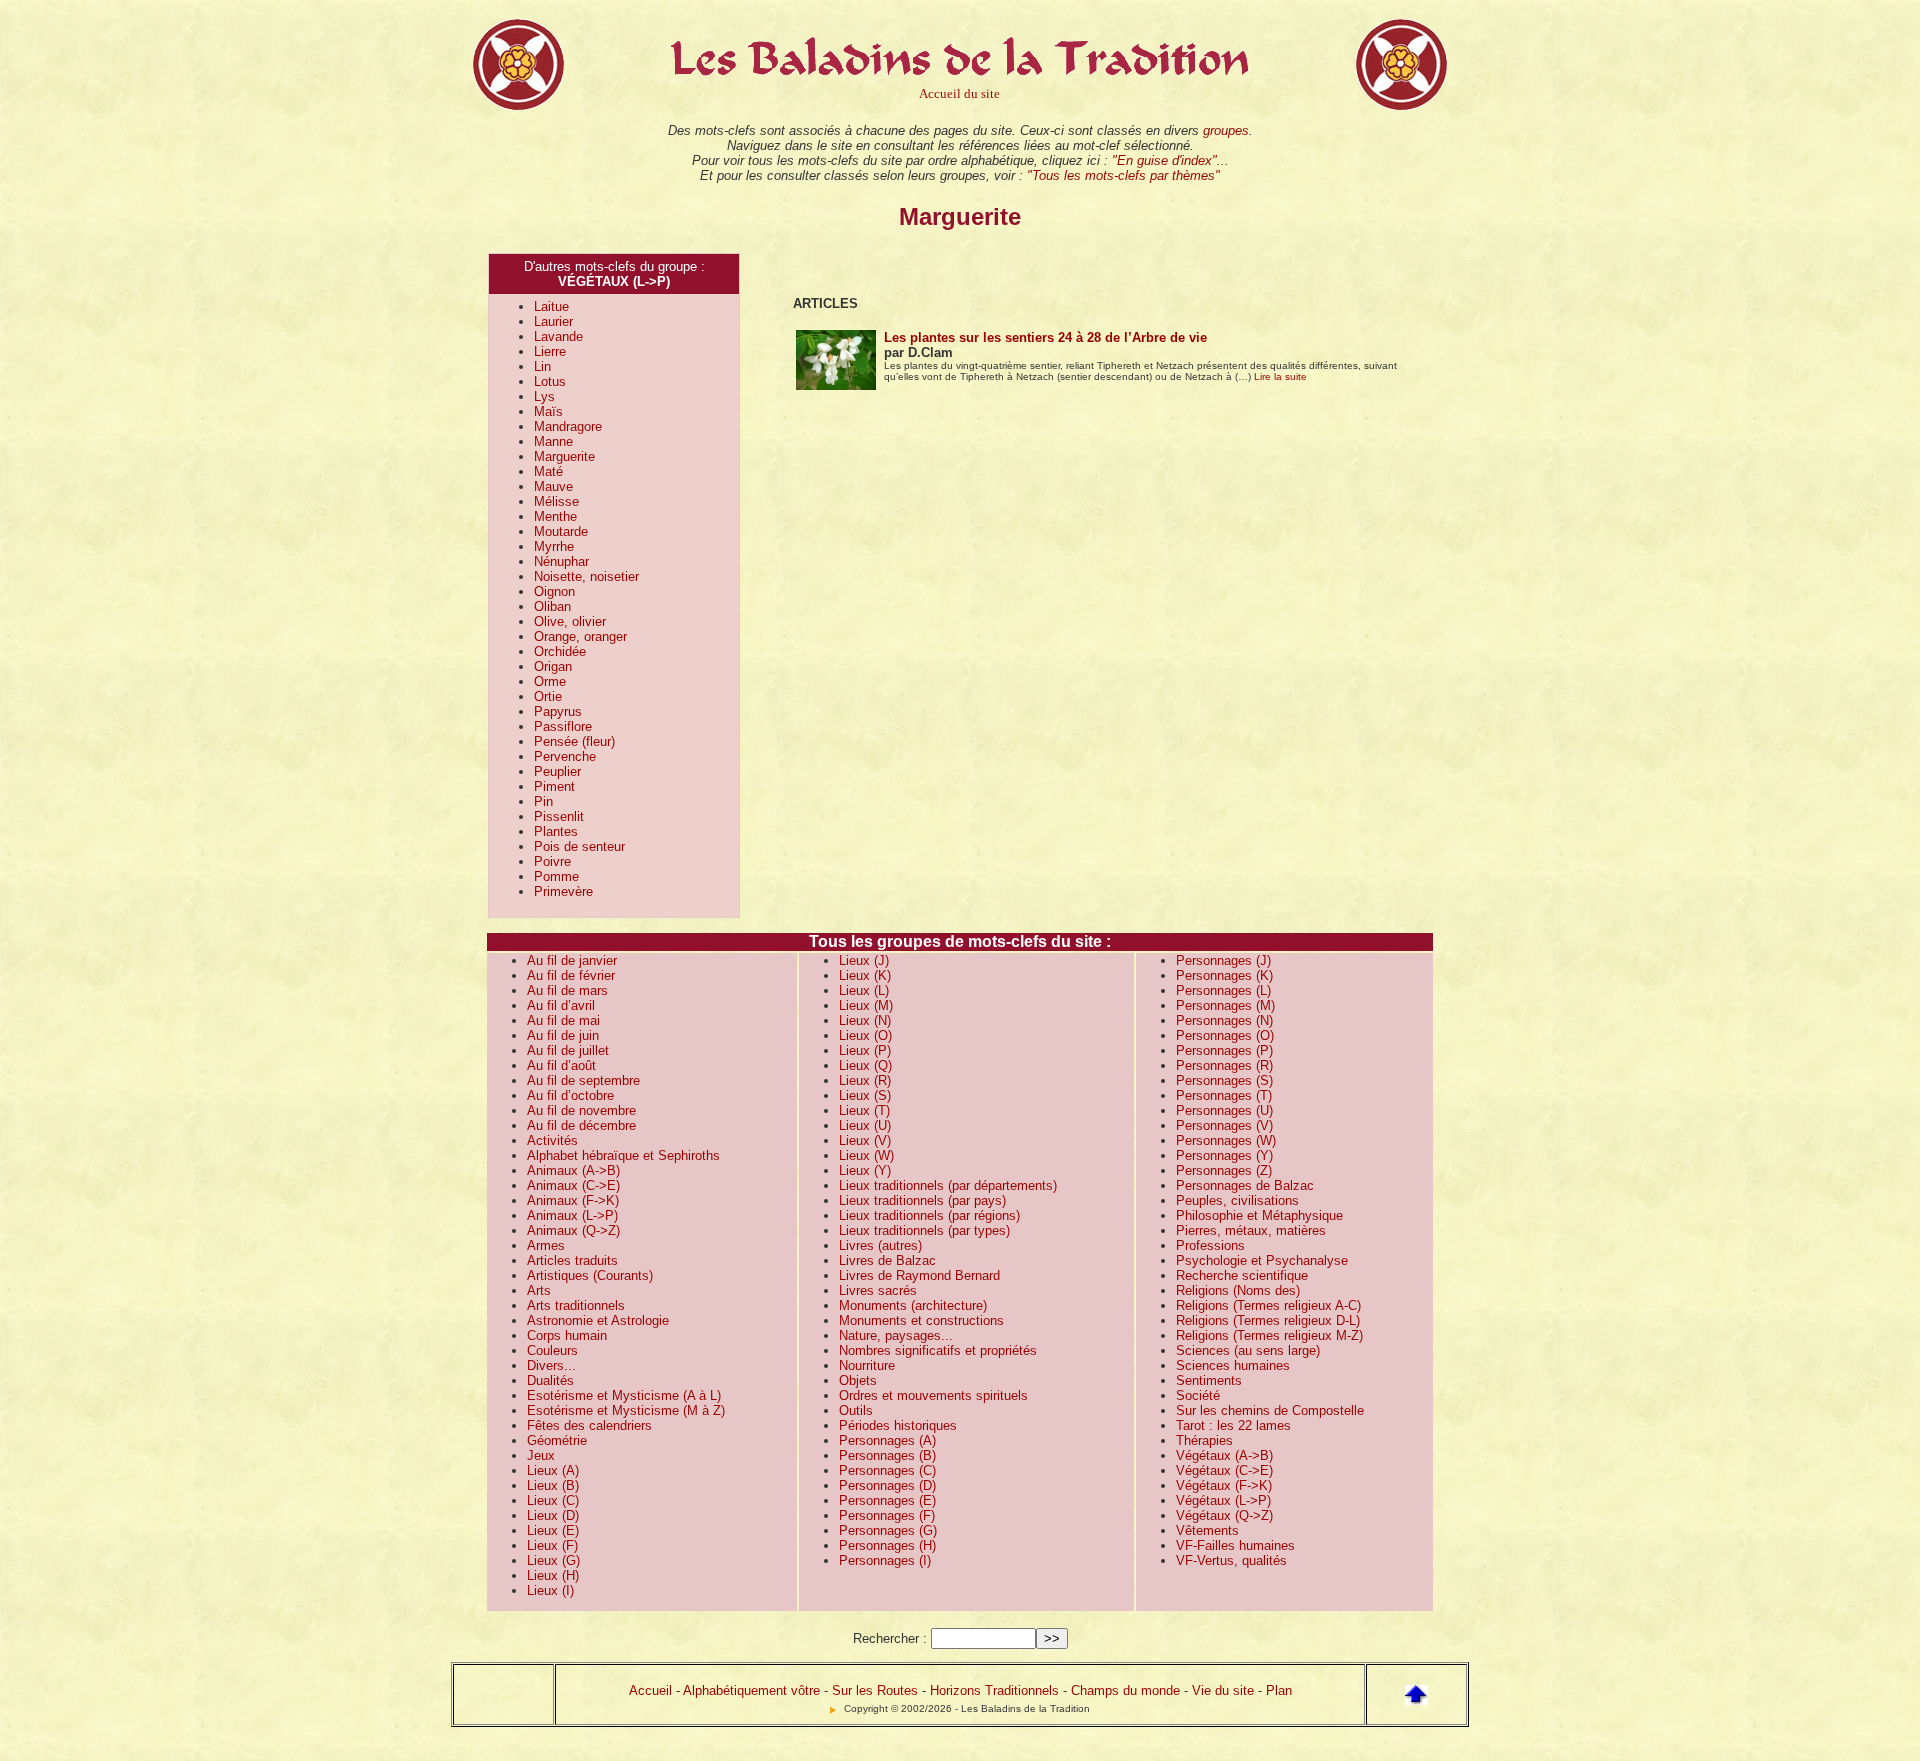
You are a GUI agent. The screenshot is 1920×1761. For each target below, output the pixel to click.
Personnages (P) (1224, 1050)
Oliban (552, 606)
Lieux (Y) (865, 1170)
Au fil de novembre (581, 1110)
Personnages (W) (1226, 1140)
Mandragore (568, 426)
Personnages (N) (1224, 1020)
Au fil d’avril (561, 1005)
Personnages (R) (1224, 1065)
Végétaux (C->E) (1224, 1470)
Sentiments (1209, 1380)
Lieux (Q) (865, 1065)
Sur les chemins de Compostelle (1270, 1410)
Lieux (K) (865, 975)
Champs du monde (1125, 1690)
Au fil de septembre (583, 1080)
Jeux (541, 1455)
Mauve (553, 486)
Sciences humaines (1233, 1365)
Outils (856, 1410)
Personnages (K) (1224, 975)
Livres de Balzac (887, 1260)
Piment (554, 786)
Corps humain (567, 1335)
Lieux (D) (553, 1515)
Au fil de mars (567, 990)
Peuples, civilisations (1237, 1200)
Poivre (552, 861)
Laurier (553, 321)
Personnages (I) (885, 1560)
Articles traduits (572, 1260)
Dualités (550, 1380)
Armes (546, 1245)
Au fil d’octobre (570, 1095)
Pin (543, 801)
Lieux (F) (552, 1545)
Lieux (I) (550, 1590)
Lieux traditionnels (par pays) (922, 1200)
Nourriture (867, 1365)
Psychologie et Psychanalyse (1262, 1260)
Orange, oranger (580, 636)
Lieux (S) (865, 1095)
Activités (552, 1140)
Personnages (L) (1223, 990)
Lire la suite (1280, 376)
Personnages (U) (1224, 1110)
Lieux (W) (866, 1155)
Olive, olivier (570, 621)
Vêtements (1207, 1530)
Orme (550, 681)
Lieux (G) (553, 1560)
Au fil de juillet (568, 1050)
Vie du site (1223, 1690)
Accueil (650, 1690)
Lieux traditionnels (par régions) (929, 1215)
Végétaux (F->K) (1224, 1485)
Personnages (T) (1224, 1095)
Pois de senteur (579, 846)
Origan (553, 666)
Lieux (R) (865, 1080)
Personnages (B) (887, 1455)
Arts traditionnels (576, 1305)
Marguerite (564, 456)
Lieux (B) (553, 1485)
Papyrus (558, 711)
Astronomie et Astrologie (598, 1320)
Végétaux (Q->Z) (1224, 1515)
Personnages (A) (887, 1440)
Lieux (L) (864, 990)
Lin (542, 366)
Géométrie (557, 1440)
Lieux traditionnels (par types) (924, 1230)
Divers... (551, 1365)
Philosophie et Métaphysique (1259, 1215)
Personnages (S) (1224, 1080)
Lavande (558, 336)
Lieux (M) (866, 1005)
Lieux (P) (865, 1050)
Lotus (550, 381)
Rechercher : (890, 1638)
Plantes (556, 831)
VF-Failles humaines (1235, 1545)
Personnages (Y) (1224, 1155)
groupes (1226, 130)
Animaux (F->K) (573, 1200)
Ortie (548, 696)
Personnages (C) (887, 1470)
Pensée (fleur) (574, 741)
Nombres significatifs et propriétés (938, 1350)
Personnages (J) (1223, 960)
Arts (539, 1290)
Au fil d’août (561, 1065)
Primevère (563, 891)
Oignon (554, 591)
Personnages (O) (1225, 1035)
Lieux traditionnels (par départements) (948, 1185)
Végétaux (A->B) (1224, 1455)
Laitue (551, 306)
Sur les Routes (875, 1690)
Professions (1210, 1245)
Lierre (550, 351)
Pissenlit (559, 816)
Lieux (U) (865, 1125)
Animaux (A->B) (573, 1170)
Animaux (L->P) (572, 1215)
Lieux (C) (553, 1500)
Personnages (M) (1225, 1005)
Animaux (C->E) (573, 1185)
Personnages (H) (887, 1545)
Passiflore (563, 726)
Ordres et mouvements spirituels (933, 1395)
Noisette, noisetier (586, 576)
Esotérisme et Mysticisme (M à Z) (626, 1410)
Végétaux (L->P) (1223, 1500)
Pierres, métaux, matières (1251, 1230)
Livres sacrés (878, 1290)
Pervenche (565, 756)
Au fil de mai (563, 1020)
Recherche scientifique (1242, 1275)
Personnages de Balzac (1245, 1185)
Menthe (555, 516)
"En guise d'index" (1164, 160)
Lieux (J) (864, 960)
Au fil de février (571, 975)
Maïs (548, 411)
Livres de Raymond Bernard (919, 1275)
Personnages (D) (887, 1485)
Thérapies (1204, 1440)
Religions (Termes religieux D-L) (1268, 1320)
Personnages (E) (887, 1500)
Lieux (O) (865, 1035)
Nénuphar (561, 561)
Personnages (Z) (1224, 1170)
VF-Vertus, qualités (1231, 1560)
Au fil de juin (563, 1035)
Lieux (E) (553, 1530)
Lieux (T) (864, 1110)
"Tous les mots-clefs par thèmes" (1123, 175)
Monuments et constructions (921, 1320)
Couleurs (552, 1350)
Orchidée (560, 651)
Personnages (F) (887, 1515)
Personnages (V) (1224, 1125)
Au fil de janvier (572, 960)
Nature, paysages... (896, 1335)
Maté (548, 471)
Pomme (556, 876)
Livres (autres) (880, 1245)
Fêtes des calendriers (589, 1425)
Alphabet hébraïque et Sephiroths (623, 1155)
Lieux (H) (553, 1575)
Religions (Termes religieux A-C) (1268, 1305)
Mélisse (556, 501)
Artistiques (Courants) (590, 1275)
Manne (553, 441)
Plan (1279, 1690)
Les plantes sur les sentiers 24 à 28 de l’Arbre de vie (1045, 337)
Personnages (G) (888, 1530)
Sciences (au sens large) (1248, 1350)
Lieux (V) (865, 1140)
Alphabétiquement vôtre (751, 1690)
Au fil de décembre (581, 1125)
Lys (544, 396)
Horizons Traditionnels (994, 1690)
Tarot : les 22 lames (1233, 1425)
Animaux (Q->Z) (573, 1230)
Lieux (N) (865, 1020)
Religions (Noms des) (1238, 1290)
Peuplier (557, 771)
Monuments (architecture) (913, 1305)
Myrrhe (554, 546)
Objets (858, 1380)
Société (1198, 1395)
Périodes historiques (898, 1425)
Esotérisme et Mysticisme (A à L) (624, 1395)
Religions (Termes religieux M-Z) (1269, 1335)
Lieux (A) (553, 1470)
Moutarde (561, 531)
